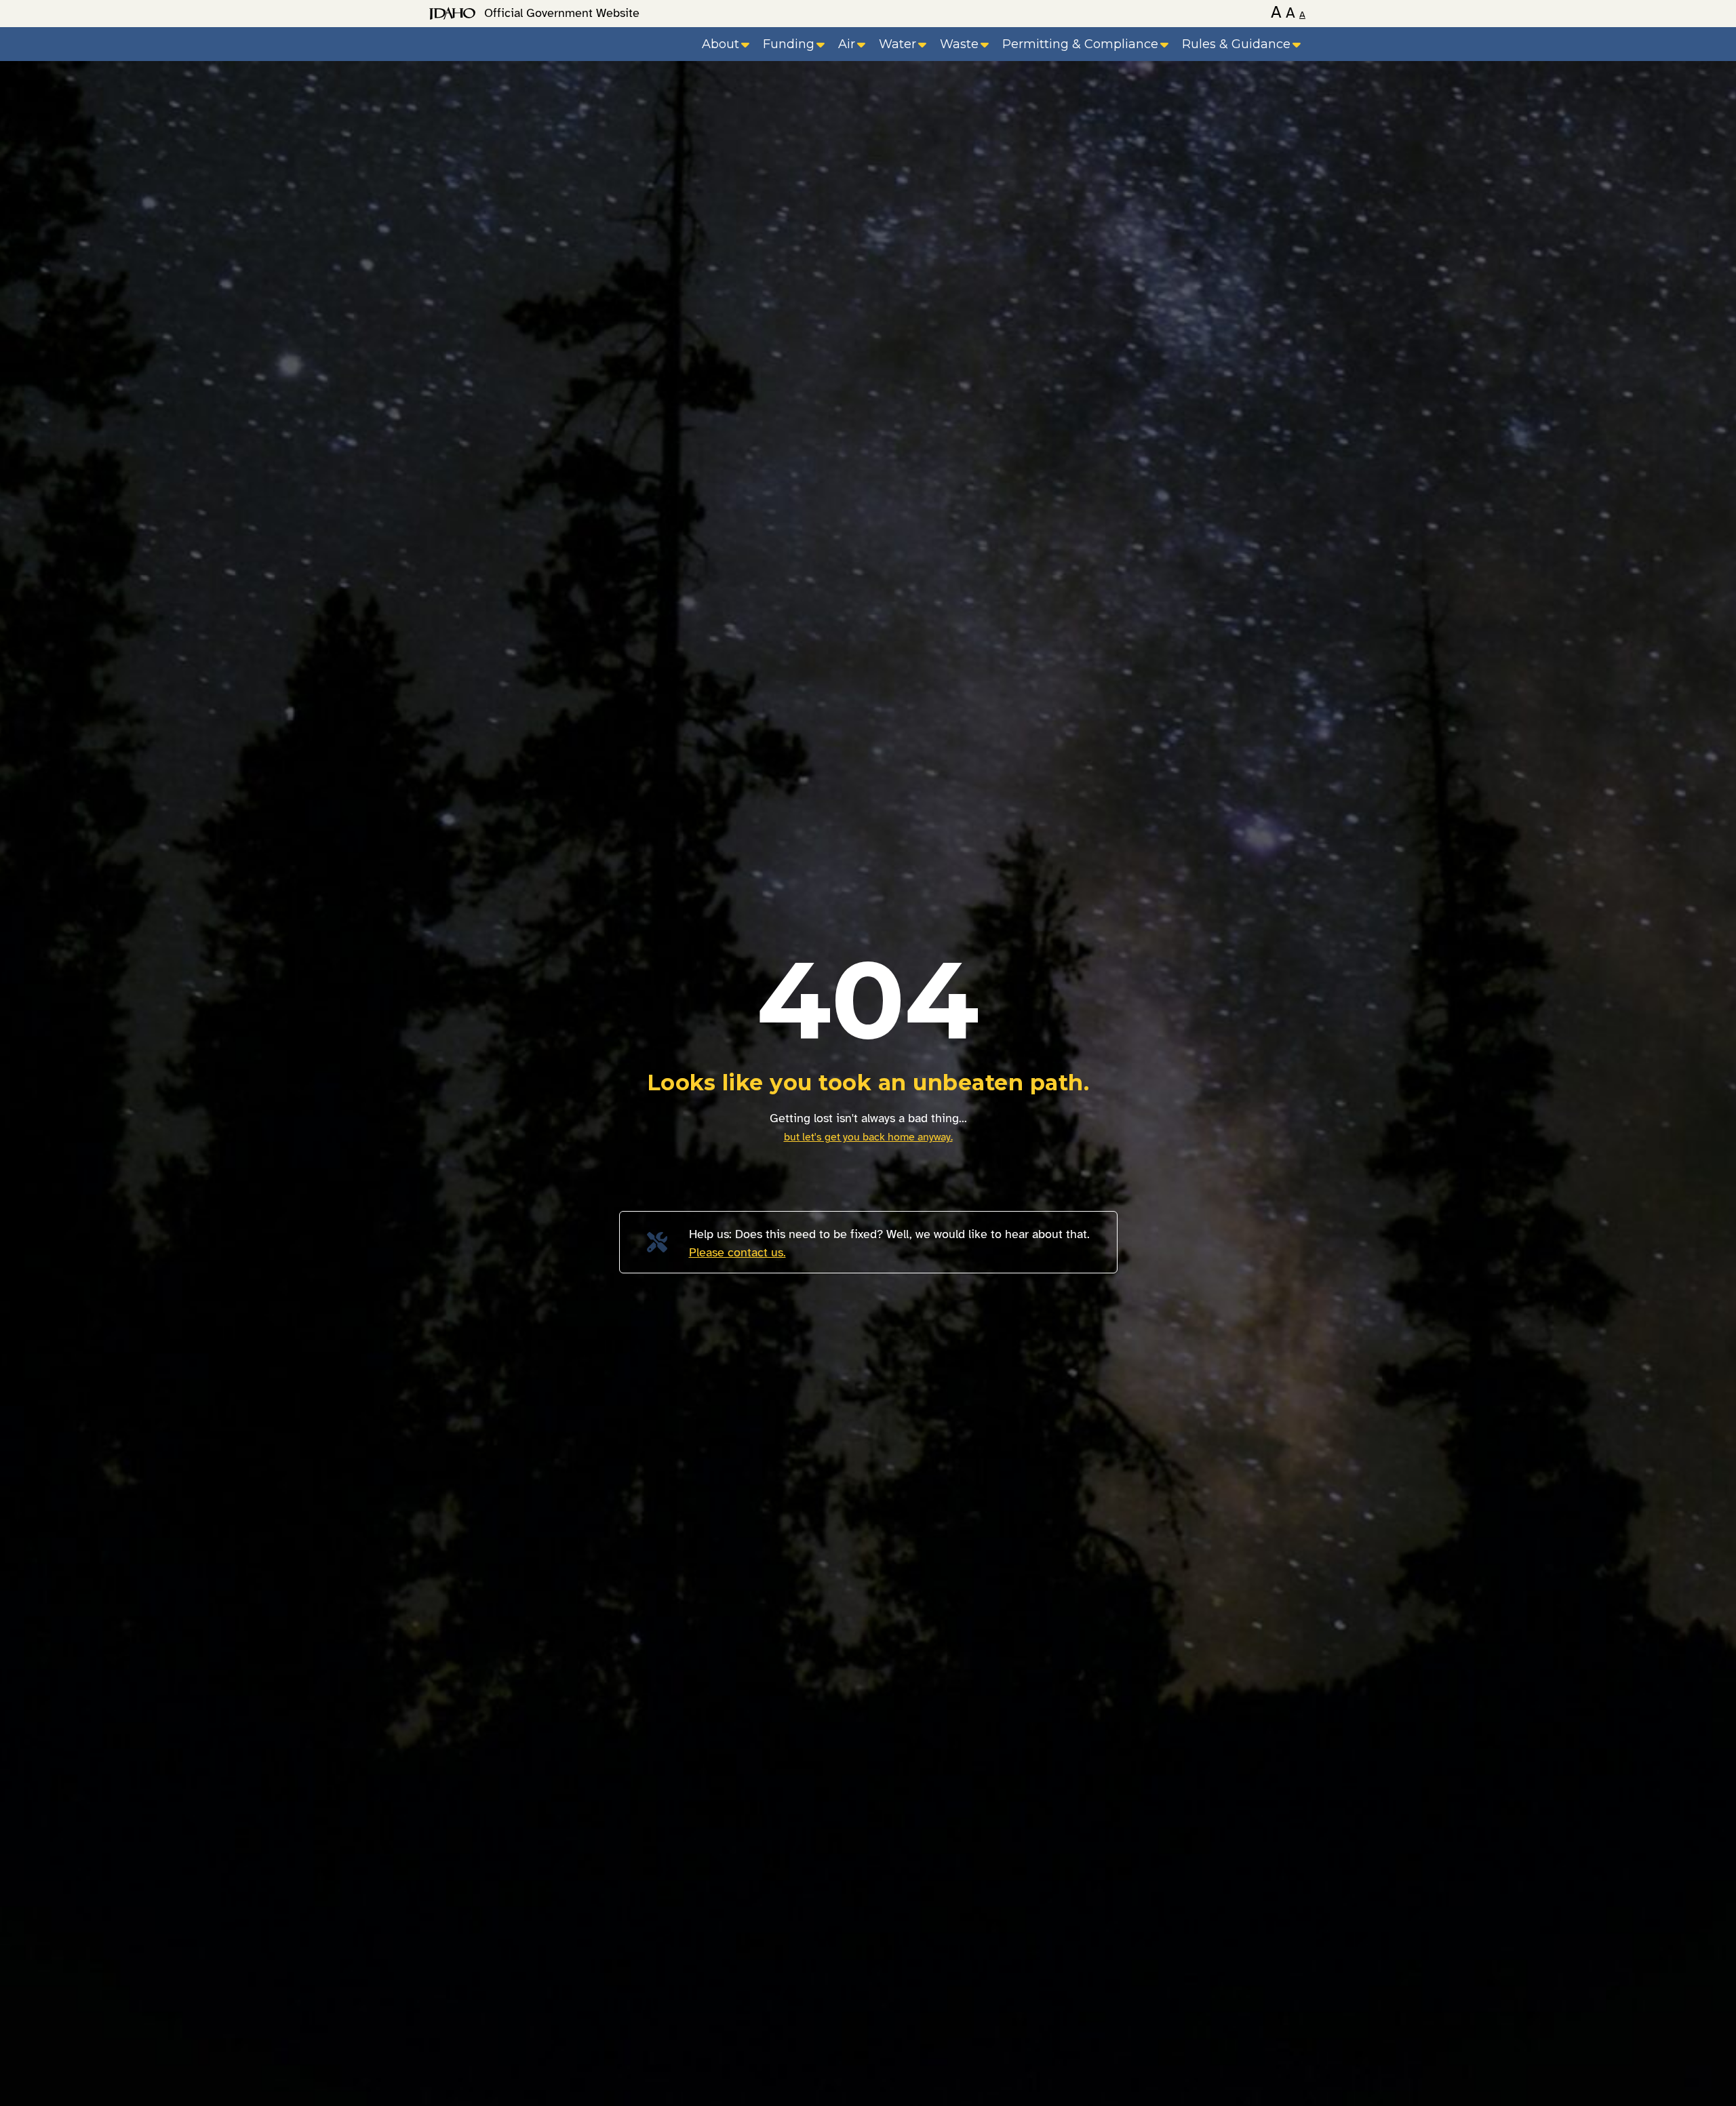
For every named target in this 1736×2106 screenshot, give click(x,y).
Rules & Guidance (1236, 44)
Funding (789, 44)
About (721, 44)
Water (897, 44)
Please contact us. (737, 1252)
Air (847, 44)
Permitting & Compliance (1080, 44)
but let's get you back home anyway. (868, 1137)
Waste (959, 44)
